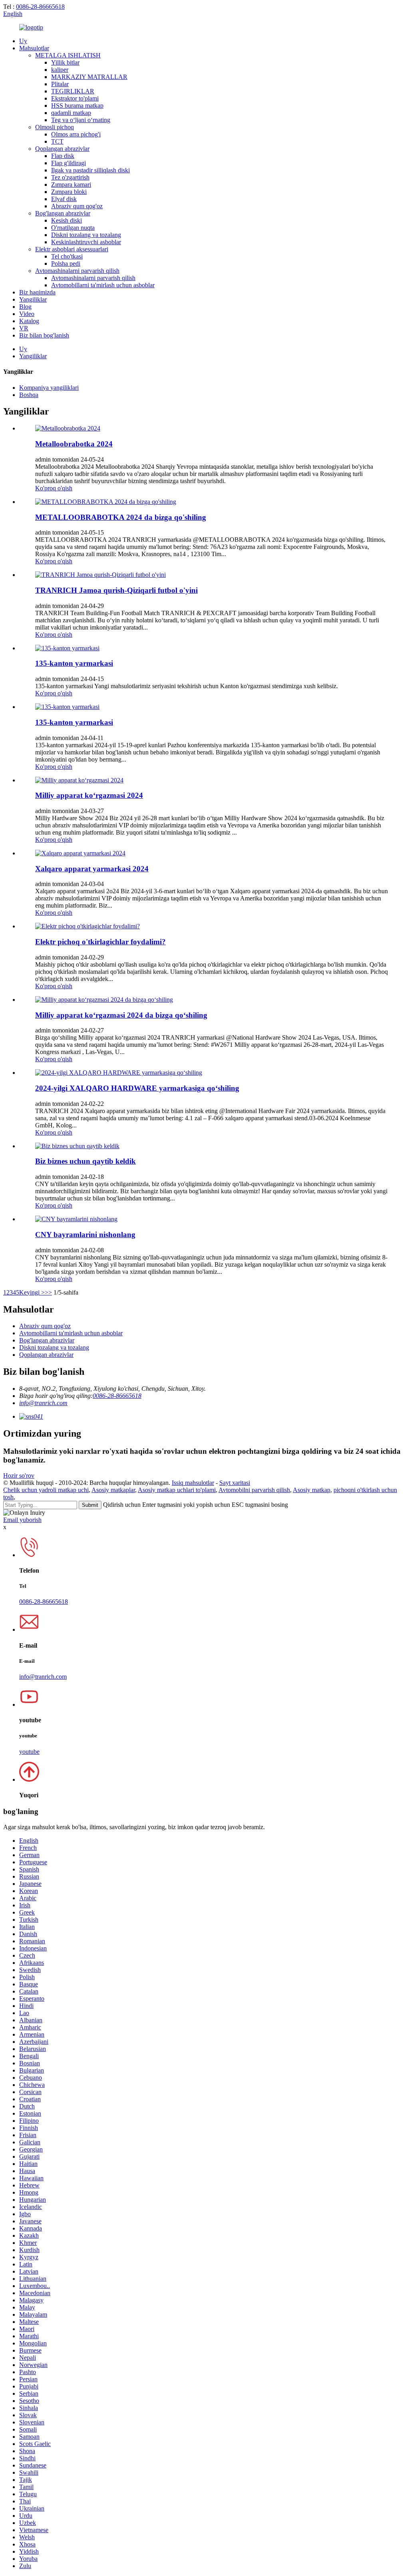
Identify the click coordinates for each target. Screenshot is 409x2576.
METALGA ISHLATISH (68, 55)
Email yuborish (22, 1520)
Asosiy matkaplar (113, 1490)
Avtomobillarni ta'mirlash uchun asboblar (103, 285)
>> (48, 1292)
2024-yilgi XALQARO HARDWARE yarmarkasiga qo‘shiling (137, 1088)
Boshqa (29, 395)
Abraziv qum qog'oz (77, 206)
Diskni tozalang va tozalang (86, 235)
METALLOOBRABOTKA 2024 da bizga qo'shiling (121, 517)
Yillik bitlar (65, 62)
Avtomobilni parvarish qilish (254, 1490)
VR (24, 328)
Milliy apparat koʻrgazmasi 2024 (89, 795)
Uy (23, 41)
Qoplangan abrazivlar (62, 149)
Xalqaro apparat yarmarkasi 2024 (92, 869)
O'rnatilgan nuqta (73, 228)
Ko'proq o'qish (54, 488)
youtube (29, 1752)
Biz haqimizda (37, 292)
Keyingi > (32, 1292)
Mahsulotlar (34, 48)
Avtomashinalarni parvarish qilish (77, 271)
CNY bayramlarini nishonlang (85, 1235)
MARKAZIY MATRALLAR (89, 77)
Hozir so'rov (19, 1476)
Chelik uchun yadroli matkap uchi (46, 1490)
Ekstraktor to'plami (75, 98)
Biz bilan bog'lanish (44, 335)
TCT (57, 141)
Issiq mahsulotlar (193, 1483)
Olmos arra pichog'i (76, 134)
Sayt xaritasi (235, 1483)
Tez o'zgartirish (70, 177)
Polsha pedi (66, 264)
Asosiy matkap (312, 1490)
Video (27, 314)
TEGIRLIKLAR (73, 91)
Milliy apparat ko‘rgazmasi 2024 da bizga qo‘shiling (121, 1015)
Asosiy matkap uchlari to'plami (177, 1490)
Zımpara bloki (69, 192)
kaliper (60, 70)
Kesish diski (67, 220)
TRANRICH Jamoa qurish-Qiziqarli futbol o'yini (116, 590)
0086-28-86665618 (40, 7)
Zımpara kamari (71, 185)
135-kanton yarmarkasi (74, 663)
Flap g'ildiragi (68, 163)
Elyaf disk (64, 199)
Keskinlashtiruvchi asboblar (86, 242)
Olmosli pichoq (55, 127)
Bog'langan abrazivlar (63, 213)
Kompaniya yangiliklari (49, 388)
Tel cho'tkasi (67, 256)
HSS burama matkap (77, 106)
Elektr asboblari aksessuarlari (72, 249)
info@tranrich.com (43, 1403)
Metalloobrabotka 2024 (74, 444)
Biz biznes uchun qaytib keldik (85, 1161)
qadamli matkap (71, 113)
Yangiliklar (33, 299)
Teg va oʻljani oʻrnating (81, 120)
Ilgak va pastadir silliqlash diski (90, 170)
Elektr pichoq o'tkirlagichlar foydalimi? (100, 942)
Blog (25, 307)
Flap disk (63, 156)
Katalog (29, 321)
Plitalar (60, 84)
